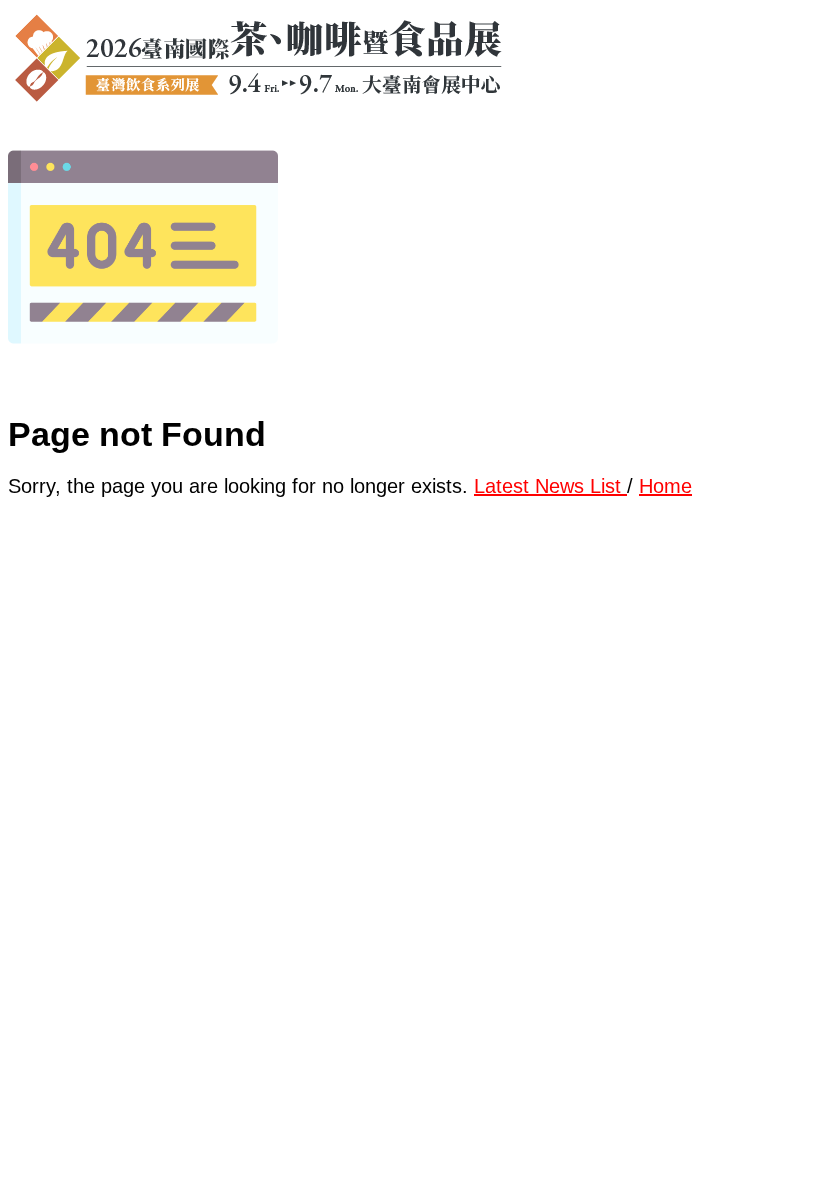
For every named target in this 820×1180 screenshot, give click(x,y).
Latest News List (550, 486)
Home (665, 486)
